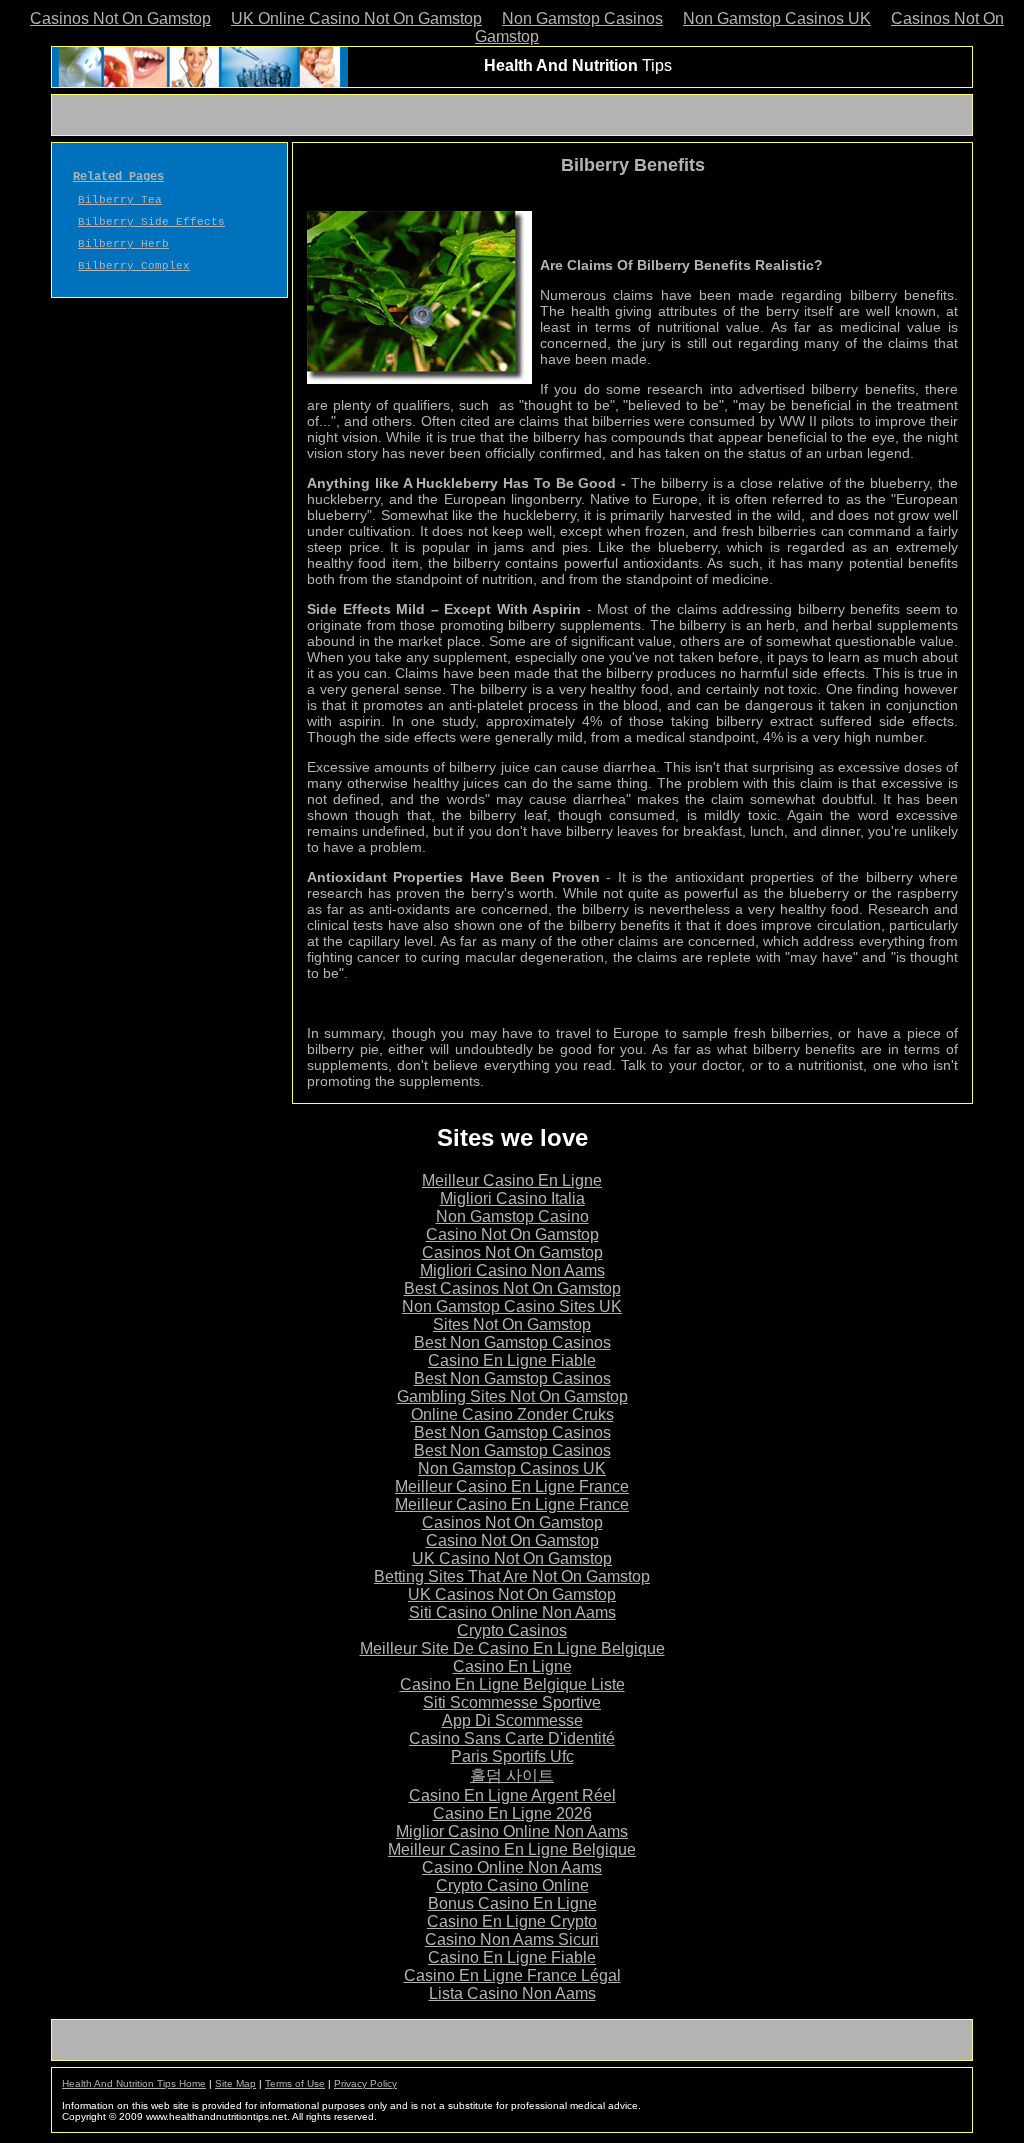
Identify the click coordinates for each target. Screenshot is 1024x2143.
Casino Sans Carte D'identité (512, 1738)
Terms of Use (295, 2083)
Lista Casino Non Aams (512, 1993)
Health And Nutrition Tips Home (134, 2083)
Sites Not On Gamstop (512, 1324)
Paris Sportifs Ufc (512, 1756)
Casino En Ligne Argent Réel (512, 1795)
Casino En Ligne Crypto (512, 1921)
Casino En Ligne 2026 (512, 1813)
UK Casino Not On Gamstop (512, 1558)
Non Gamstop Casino (512, 1216)
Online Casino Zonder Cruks (512, 1414)
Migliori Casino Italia (512, 1198)
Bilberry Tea (120, 200)
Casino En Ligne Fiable (512, 1360)
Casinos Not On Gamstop (120, 18)
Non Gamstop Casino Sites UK (512, 1306)
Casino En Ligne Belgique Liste (512, 1684)
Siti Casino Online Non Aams (512, 1612)
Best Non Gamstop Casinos (512, 1342)
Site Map (235, 2083)
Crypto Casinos (512, 1630)
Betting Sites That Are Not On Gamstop (512, 1576)
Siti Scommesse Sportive (512, 1702)
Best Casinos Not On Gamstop (512, 1288)
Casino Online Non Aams (512, 1867)
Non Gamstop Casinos (582, 18)
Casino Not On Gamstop (512, 1234)
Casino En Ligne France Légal (512, 1975)
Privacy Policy (365, 2083)
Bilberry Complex (134, 266)
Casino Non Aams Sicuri (512, 1939)
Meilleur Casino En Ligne (512, 1180)
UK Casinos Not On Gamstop (512, 1594)
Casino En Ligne (512, 1666)
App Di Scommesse (512, 1720)
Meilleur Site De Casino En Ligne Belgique (512, 1648)
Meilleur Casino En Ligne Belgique (512, 1849)
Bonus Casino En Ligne (512, 1903)
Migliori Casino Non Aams (512, 1270)
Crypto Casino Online (512, 1885)
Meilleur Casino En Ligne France (512, 1486)
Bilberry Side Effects (151, 222)
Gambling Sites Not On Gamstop (512, 1396)
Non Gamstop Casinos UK (777, 18)
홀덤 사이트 (512, 1775)
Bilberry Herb (123, 244)
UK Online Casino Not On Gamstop (356, 18)
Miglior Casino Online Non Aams (512, 1831)
